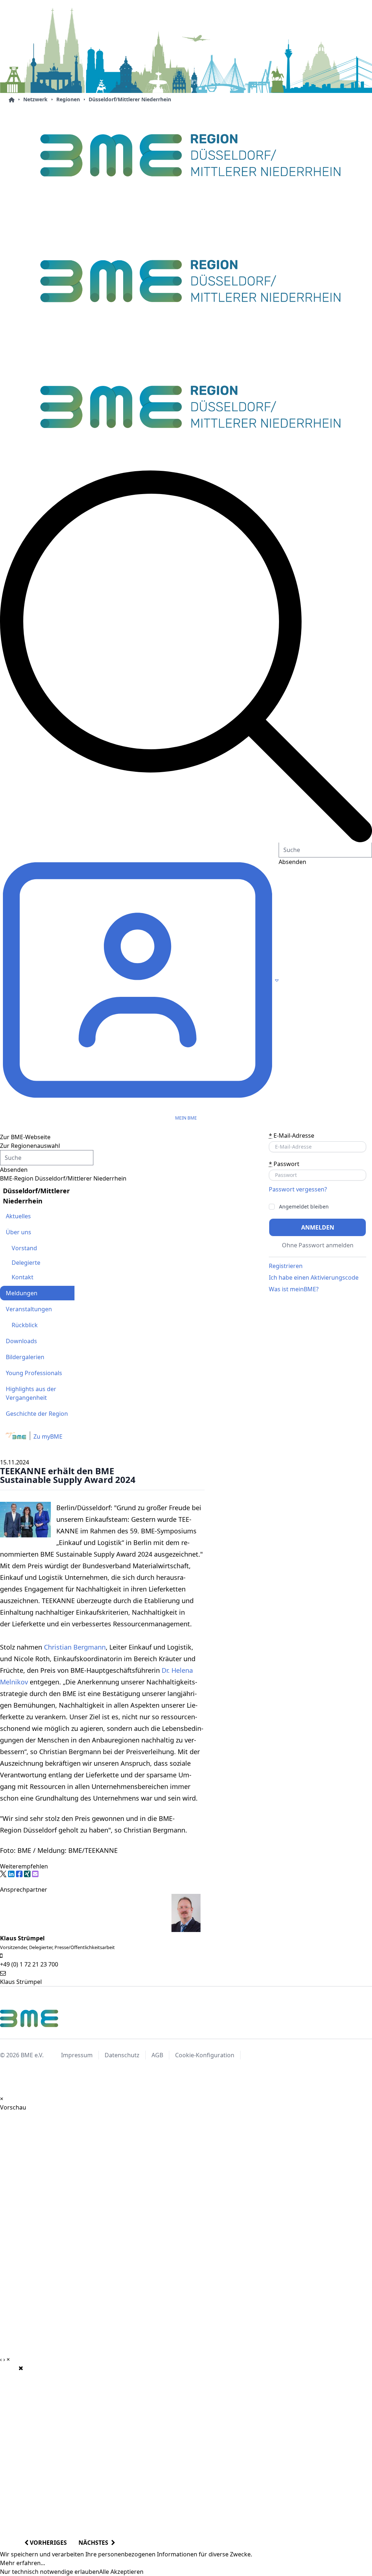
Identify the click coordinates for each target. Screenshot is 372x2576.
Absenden (14, 1170)
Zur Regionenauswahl (30, 1146)
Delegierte (26, 1263)
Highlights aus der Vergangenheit (31, 1393)
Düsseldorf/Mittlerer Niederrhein (130, 99)
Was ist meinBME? (294, 1289)
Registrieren (286, 1266)
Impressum (77, 2055)
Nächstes (95, 2543)
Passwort (284, 1164)
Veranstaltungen (29, 1309)
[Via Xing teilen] (27, 1874)
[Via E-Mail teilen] (35, 1874)
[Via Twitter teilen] (3, 1874)
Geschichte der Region (37, 1414)
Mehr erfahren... (23, 2563)
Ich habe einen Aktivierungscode (314, 1277)
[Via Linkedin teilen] (11, 1874)
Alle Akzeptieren (121, 2572)
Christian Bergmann (75, 1647)
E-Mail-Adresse (292, 1136)
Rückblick (25, 1325)
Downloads (21, 1341)
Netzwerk (35, 99)
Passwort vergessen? (298, 1189)
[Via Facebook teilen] (19, 1874)
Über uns (19, 1232)
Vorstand (24, 1248)
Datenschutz (122, 2055)
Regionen (68, 99)
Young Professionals (34, 1373)
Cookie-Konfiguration (205, 2055)
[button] (186, 656)
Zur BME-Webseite (25, 1137)
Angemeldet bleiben (304, 1207)
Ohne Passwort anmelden (318, 1245)
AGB (157, 2055)
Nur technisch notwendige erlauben (50, 2572)
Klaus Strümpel (21, 1982)
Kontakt (23, 1277)
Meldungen (22, 1293)
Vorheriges (48, 2543)
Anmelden (318, 1227)
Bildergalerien (25, 1357)
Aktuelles (18, 1216)
